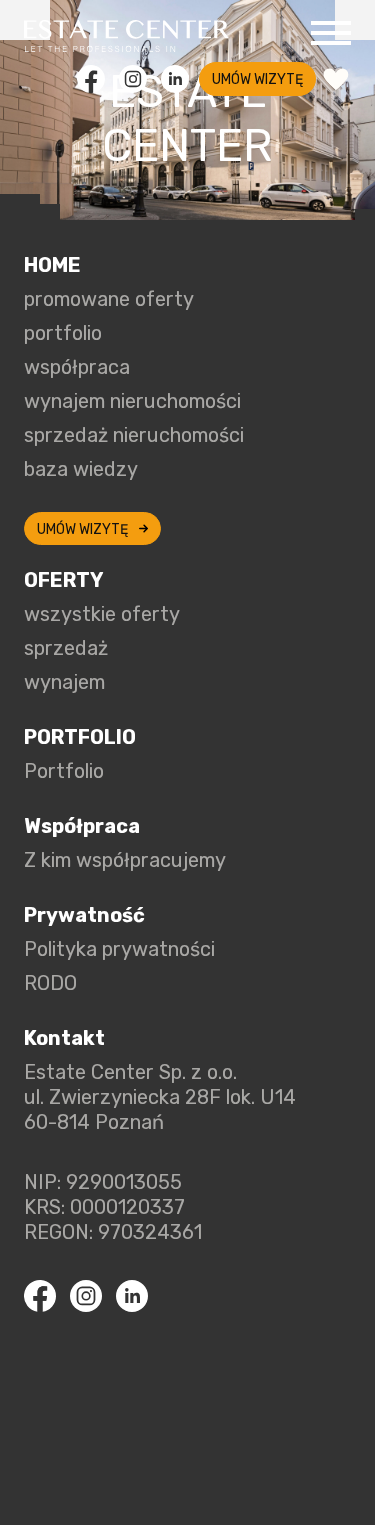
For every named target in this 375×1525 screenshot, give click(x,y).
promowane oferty (109, 299)
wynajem (64, 682)
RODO (50, 983)
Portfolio (64, 771)
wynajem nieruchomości (132, 401)
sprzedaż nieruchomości (134, 435)
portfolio (63, 333)
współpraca (77, 367)
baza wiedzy (81, 469)
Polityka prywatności (119, 949)
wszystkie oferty (102, 614)
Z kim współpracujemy (125, 860)
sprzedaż (66, 648)
